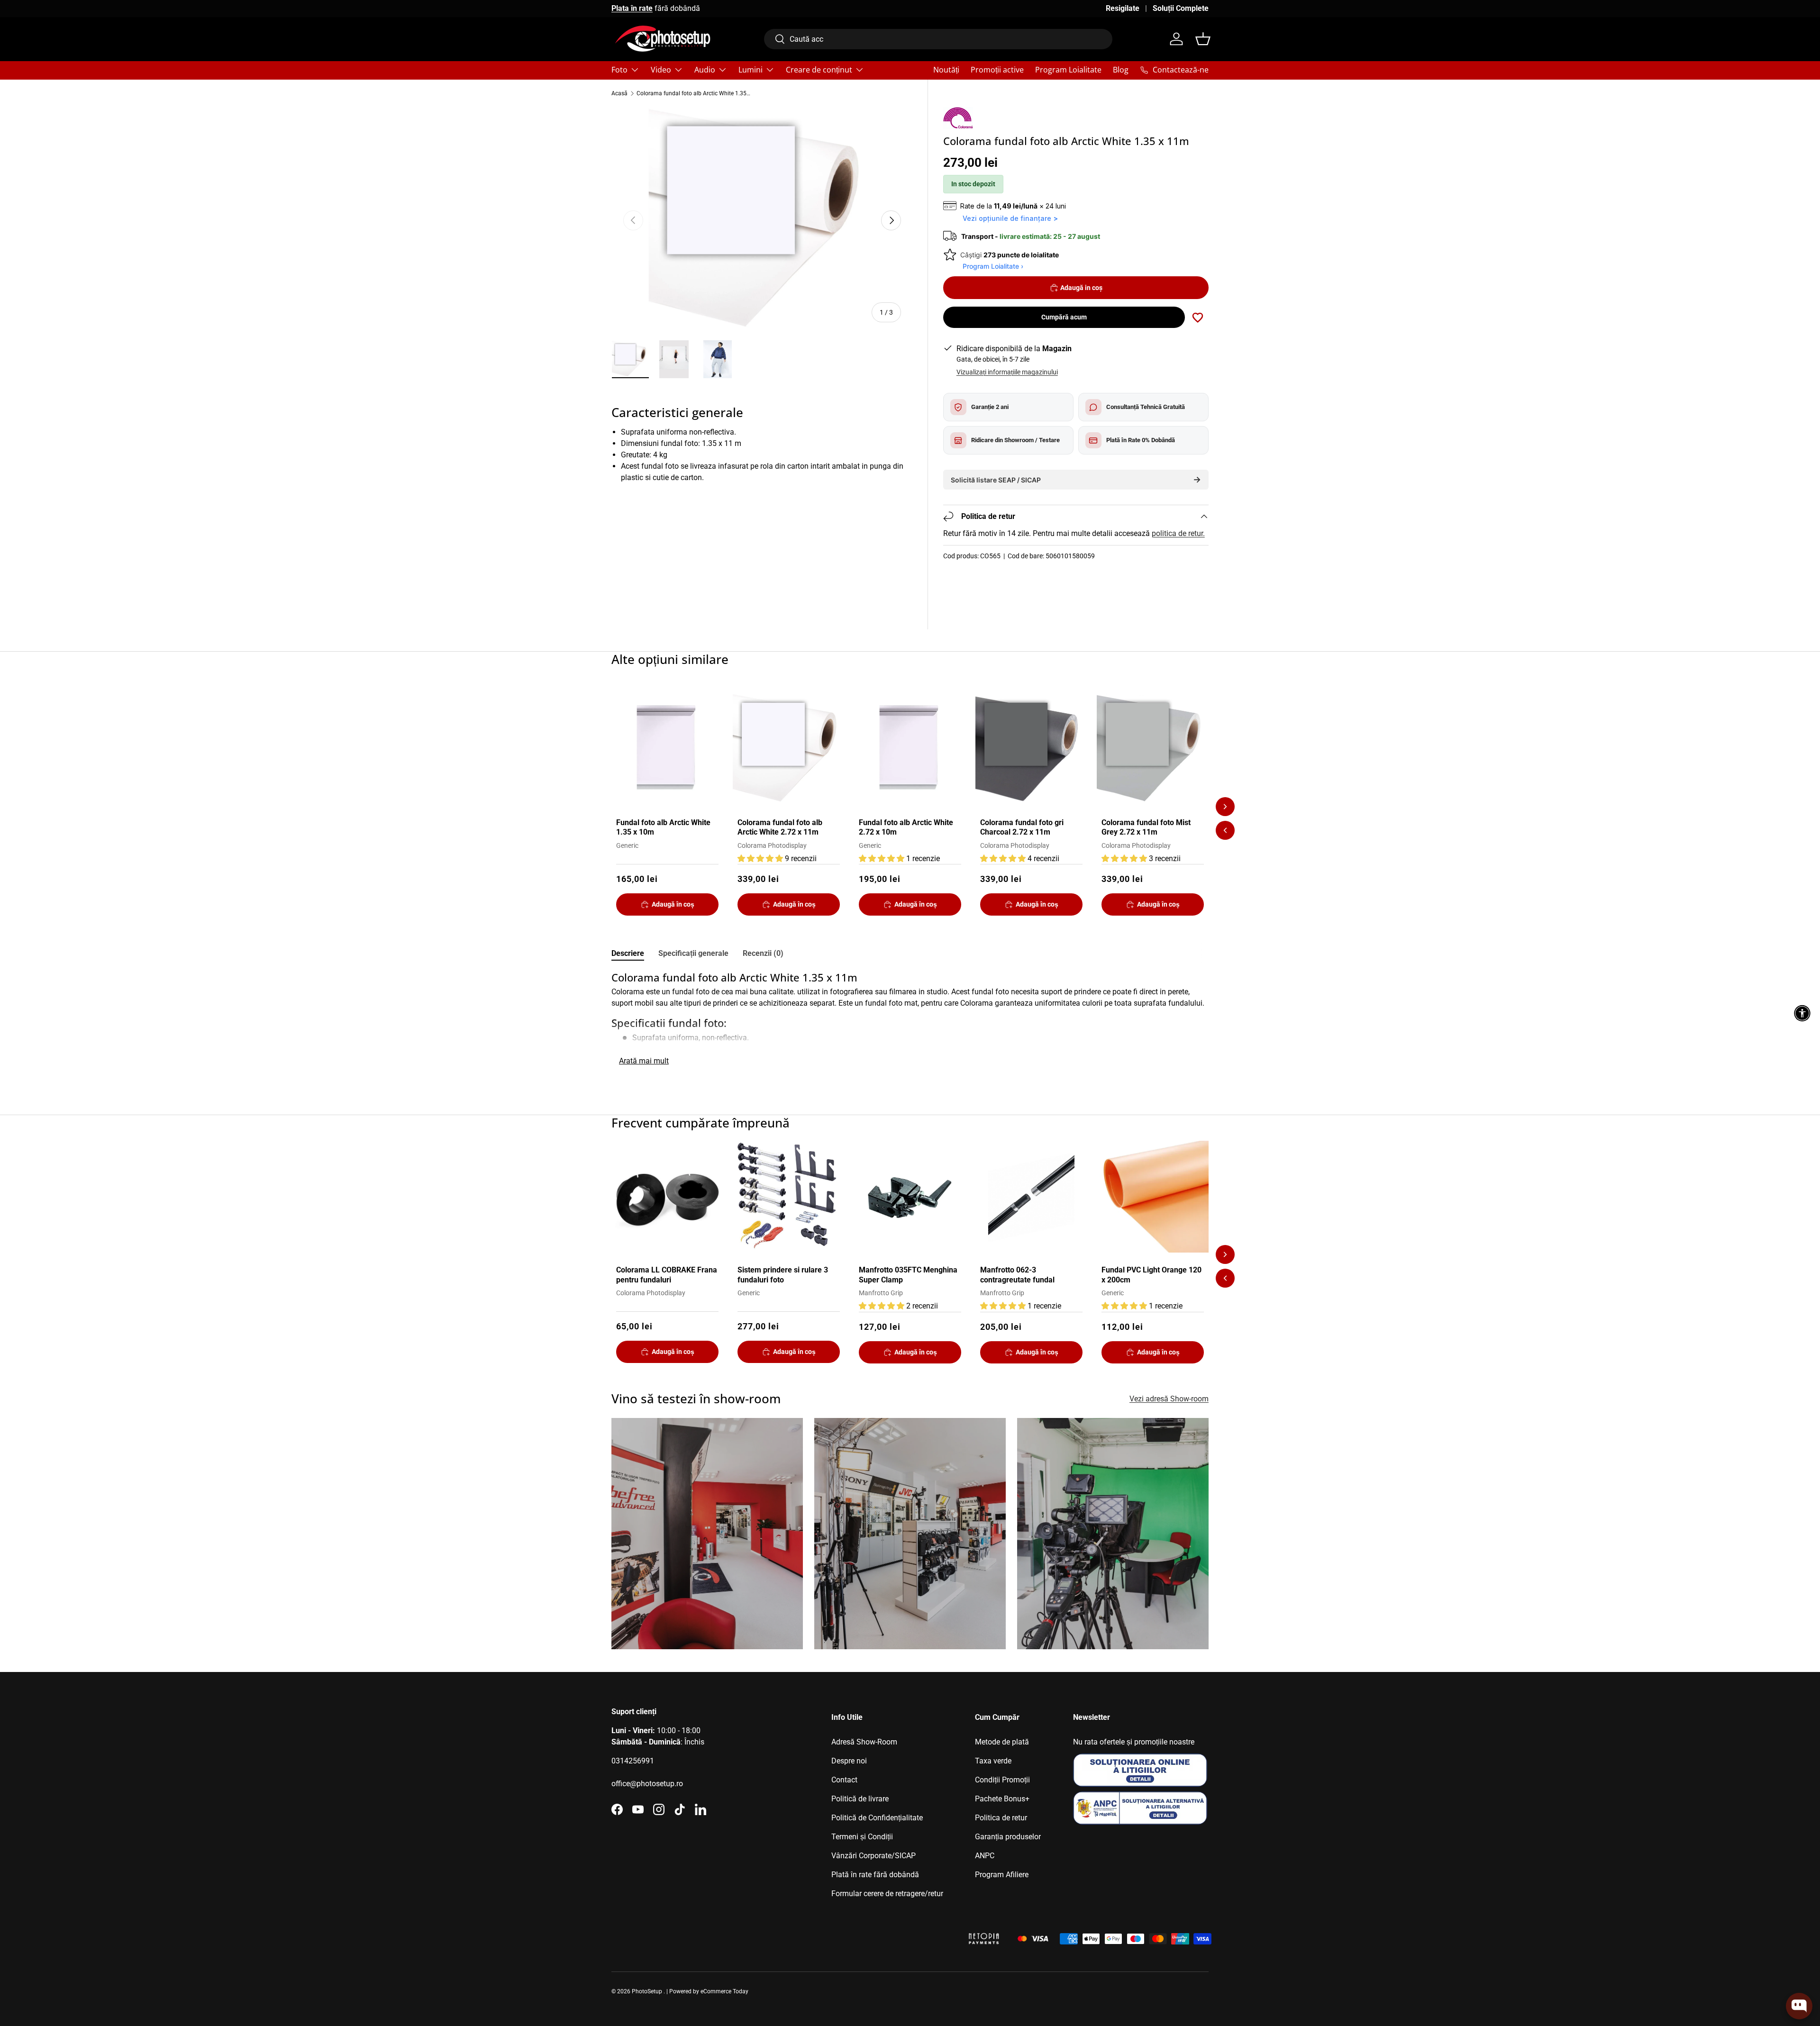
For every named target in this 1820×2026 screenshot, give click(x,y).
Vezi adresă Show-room (1169, 1399)
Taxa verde (993, 1761)
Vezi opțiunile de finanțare (1007, 218)
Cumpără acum (1064, 317)
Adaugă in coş (1081, 288)
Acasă (619, 93)
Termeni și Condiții (862, 1837)
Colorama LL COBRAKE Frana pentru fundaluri (667, 1275)
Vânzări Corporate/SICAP (874, 1856)
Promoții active (997, 70)
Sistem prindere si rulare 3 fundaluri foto (783, 1275)
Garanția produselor (1008, 1837)
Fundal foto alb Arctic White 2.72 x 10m (906, 827)
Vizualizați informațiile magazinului (1007, 372)
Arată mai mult (644, 1061)
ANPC (985, 1856)
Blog (1121, 70)
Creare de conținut (819, 70)
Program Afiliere (1002, 1875)
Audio (705, 70)
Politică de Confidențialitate (877, 1818)
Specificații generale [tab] (693, 953)
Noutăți (946, 70)
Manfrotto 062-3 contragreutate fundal (1017, 1275)
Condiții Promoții (1002, 1780)
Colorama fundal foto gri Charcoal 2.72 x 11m (1022, 827)
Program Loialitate (1068, 70)
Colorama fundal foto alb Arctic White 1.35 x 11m (693, 93)
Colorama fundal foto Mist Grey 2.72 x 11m (1146, 827)
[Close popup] (1804, 1888)
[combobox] (938, 39)
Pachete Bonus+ (1002, 1799)
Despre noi (849, 1761)
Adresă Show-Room (864, 1742)
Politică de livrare (860, 1799)
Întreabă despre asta (1780, 1969)
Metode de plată (1002, 1742)
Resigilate (1123, 8)
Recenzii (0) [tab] (763, 953)
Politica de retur (1001, 1818)
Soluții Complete (1181, 8)
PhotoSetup (647, 1991)
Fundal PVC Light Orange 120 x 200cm (1151, 1275)
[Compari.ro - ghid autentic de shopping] (910, 1927)
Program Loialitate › (993, 266)
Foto (619, 70)
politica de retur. (1178, 533)
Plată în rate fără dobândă (875, 1875)
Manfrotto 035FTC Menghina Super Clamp (908, 1275)
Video (661, 70)
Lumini (751, 70)
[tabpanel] (910, 1020)
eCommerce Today (724, 1991)
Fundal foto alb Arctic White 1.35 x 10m (663, 827)
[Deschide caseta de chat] (1799, 2006)
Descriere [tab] (628, 953)
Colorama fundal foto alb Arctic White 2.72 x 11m (780, 827)
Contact (844, 1780)
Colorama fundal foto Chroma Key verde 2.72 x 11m (1767, 1931)
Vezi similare (1726, 1969)
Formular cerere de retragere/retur (887, 1894)
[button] (1203, 39)
